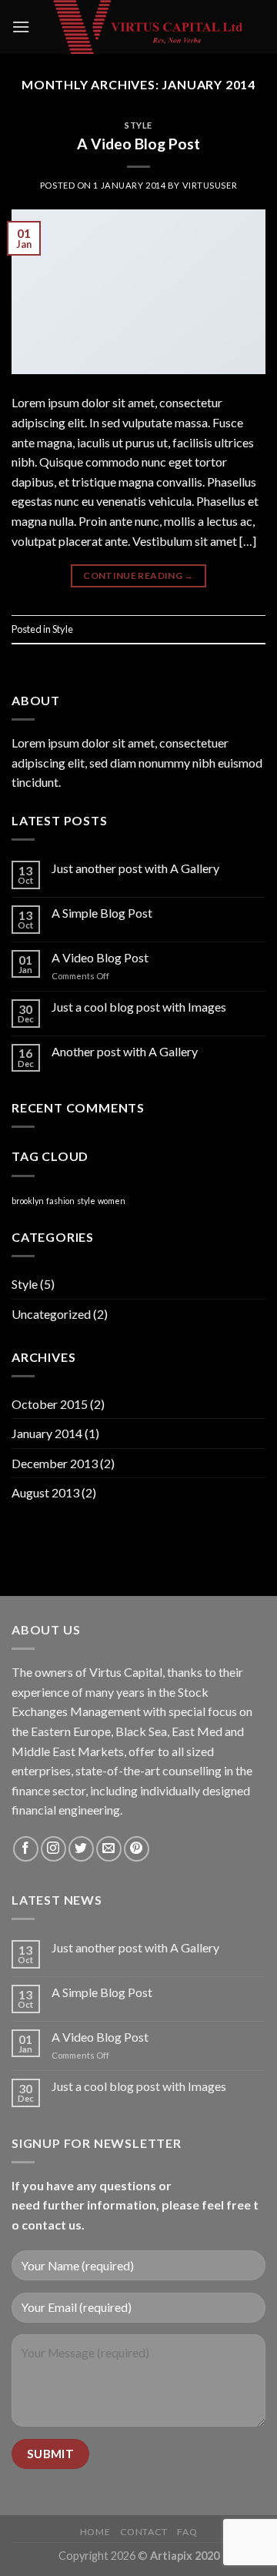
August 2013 (45, 1492)
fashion (60, 1201)
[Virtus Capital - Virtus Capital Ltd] (148, 27)
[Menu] (21, 27)
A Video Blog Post (138, 144)
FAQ (187, 2532)
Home (95, 2532)
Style (138, 125)
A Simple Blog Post (102, 913)
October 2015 (50, 1404)
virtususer (210, 185)
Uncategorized (51, 1314)
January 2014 (47, 1433)
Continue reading (138, 575)
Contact (144, 2532)
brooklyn (28, 1201)
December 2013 (55, 1463)
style (86, 1201)
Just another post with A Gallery (135, 868)
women (112, 1201)
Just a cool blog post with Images (139, 1007)
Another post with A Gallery (125, 1051)
